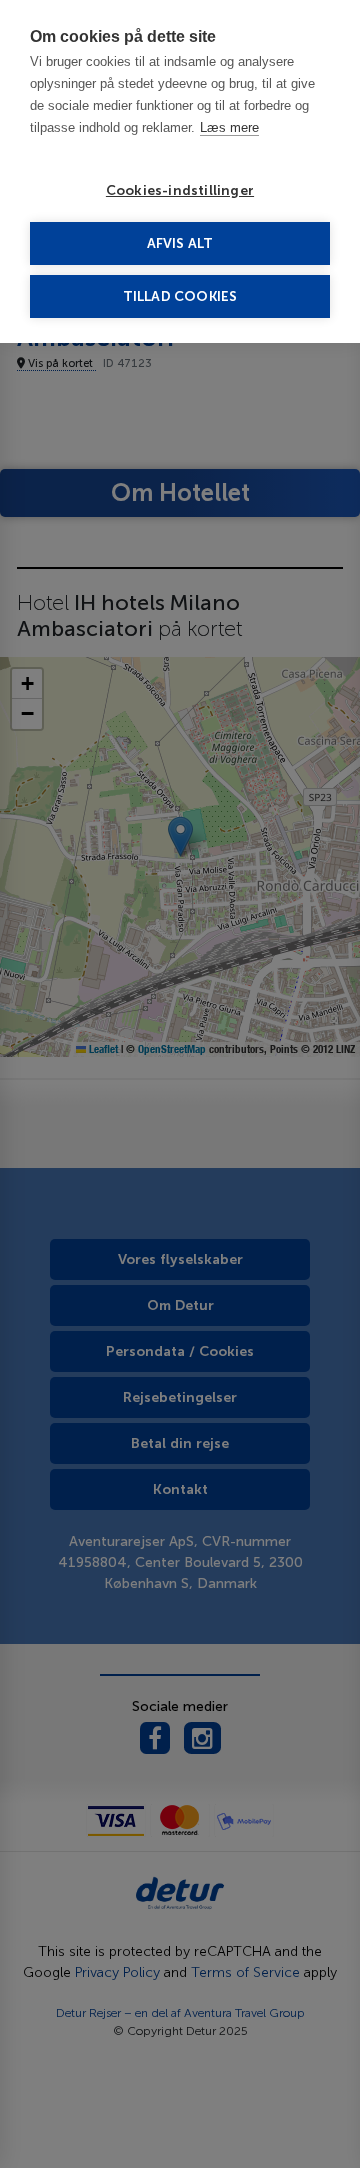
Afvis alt (180, 243)
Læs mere (229, 127)
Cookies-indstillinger (180, 190)
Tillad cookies (180, 296)
